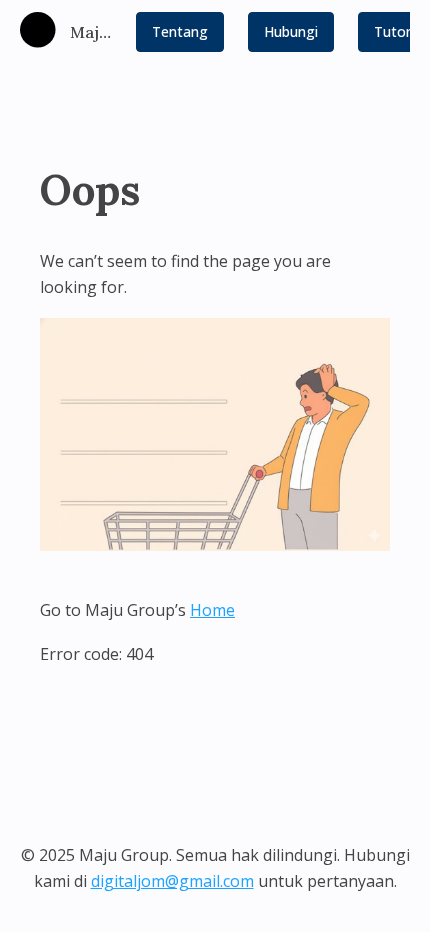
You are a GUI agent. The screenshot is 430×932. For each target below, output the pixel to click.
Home (212, 610)
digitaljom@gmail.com (172, 881)
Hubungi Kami (291, 37)
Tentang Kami (180, 37)
